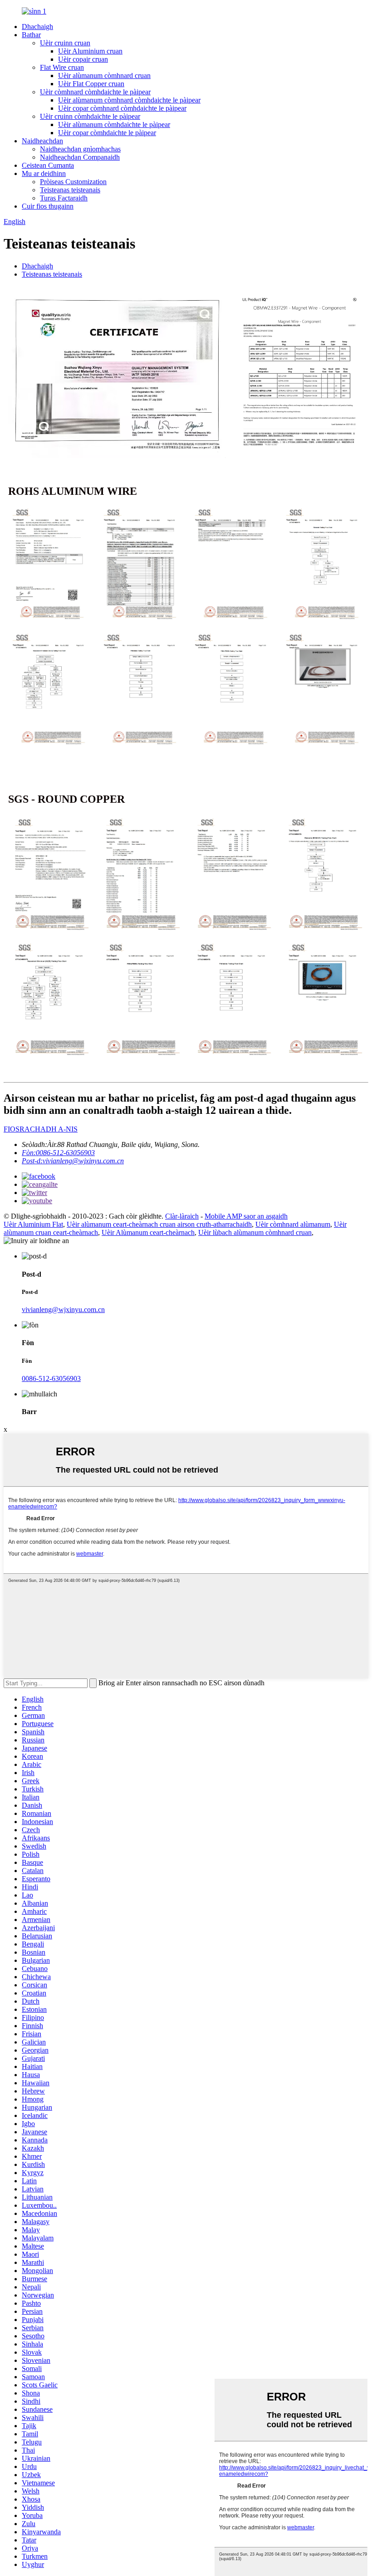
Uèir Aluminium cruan (90, 51)
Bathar (31, 35)
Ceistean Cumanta (48, 165)
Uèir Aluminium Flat (33, 1224)
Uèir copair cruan (83, 59)
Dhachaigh (37, 27)
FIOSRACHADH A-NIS (41, 1129)
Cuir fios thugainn (48, 206)
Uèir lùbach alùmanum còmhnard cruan (255, 1232)
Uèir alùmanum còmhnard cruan (104, 76)
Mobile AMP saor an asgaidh (246, 1216)
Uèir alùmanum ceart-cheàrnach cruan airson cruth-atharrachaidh (159, 1224)
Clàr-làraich (182, 1216)
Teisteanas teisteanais (70, 190)
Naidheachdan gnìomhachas (80, 149)
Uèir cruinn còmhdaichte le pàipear (90, 116)
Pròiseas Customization (73, 182)
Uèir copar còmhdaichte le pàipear (107, 133)
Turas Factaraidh (64, 198)
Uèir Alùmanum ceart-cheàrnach (148, 1232)
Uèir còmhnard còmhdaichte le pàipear (95, 92)
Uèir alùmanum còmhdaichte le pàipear (114, 124)
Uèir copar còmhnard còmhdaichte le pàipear (122, 108)
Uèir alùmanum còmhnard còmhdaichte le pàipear (129, 100)
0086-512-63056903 (51, 1378)
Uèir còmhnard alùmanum (293, 1224)
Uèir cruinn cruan (65, 43)
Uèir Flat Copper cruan (91, 84)
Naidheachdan (42, 141)
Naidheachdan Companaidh (80, 157)
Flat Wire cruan (62, 67)
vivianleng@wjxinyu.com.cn (63, 1310)
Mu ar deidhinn (44, 173)
